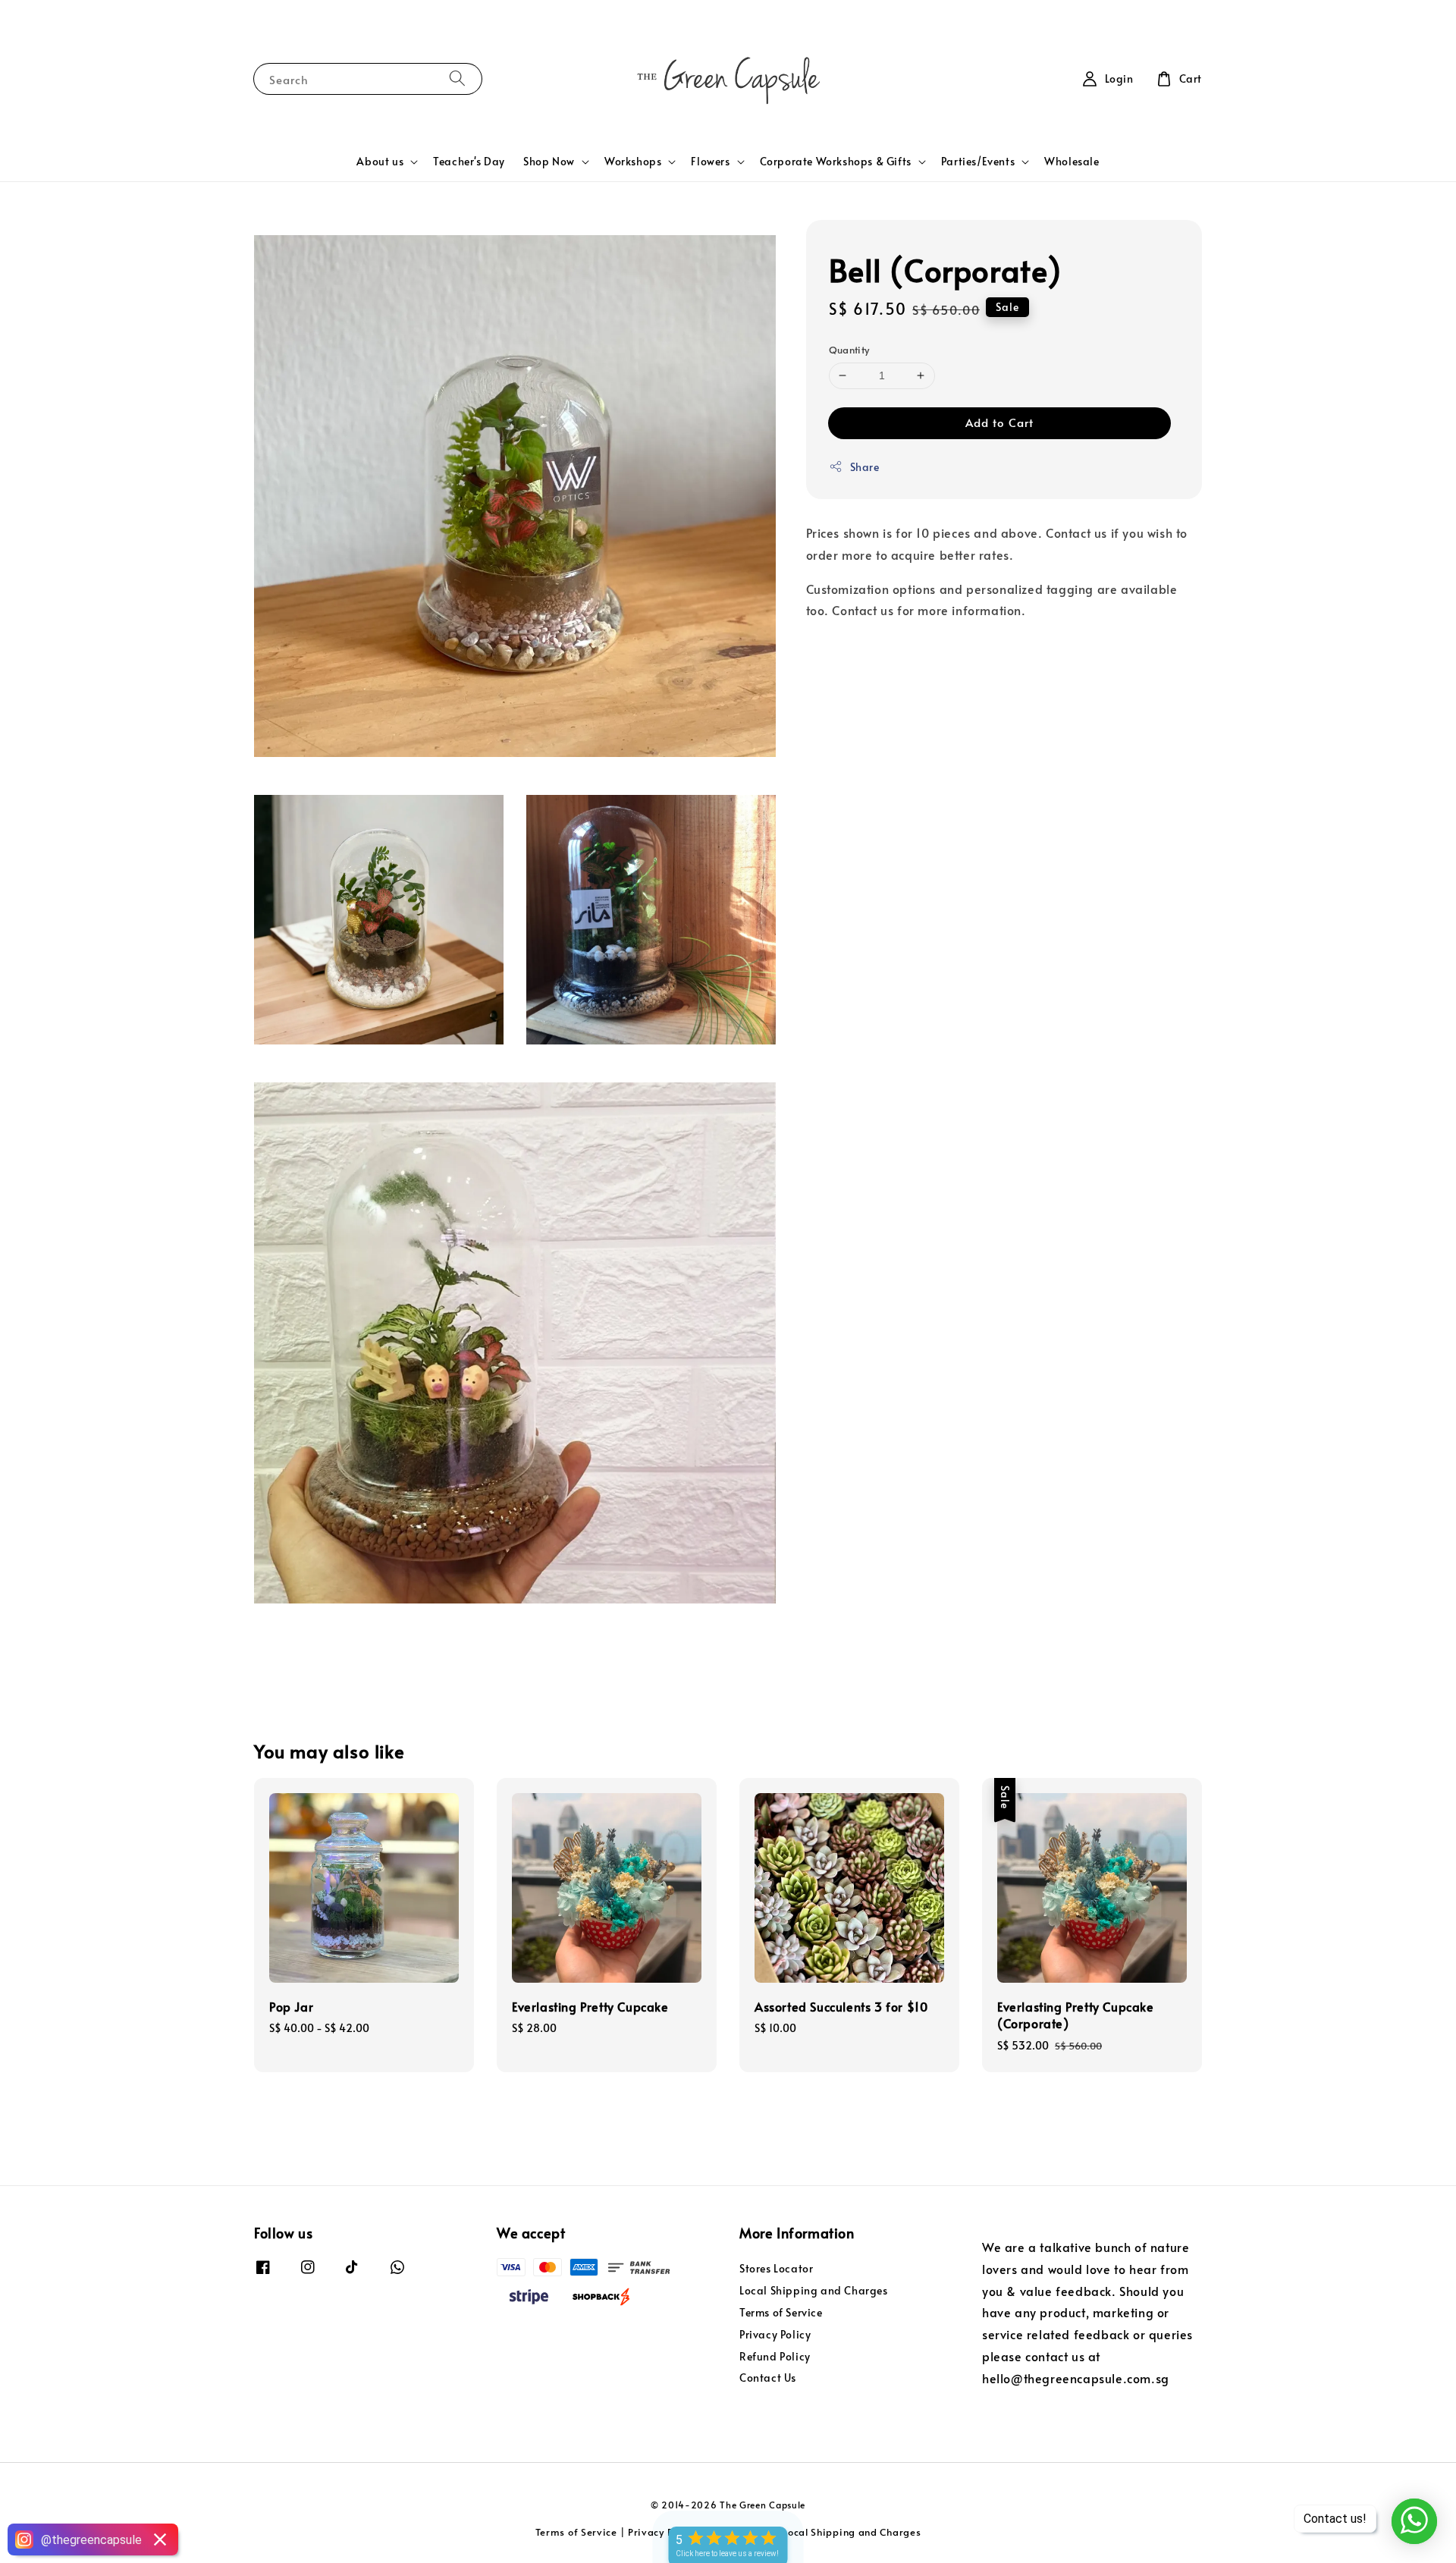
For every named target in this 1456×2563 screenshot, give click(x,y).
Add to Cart (999, 422)
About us (380, 162)
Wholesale (1072, 161)
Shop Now (549, 162)
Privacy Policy (775, 2334)
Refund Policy (775, 2356)
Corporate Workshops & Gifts (836, 162)
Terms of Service (781, 2312)
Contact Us (768, 2378)
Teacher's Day (469, 161)
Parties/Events (978, 162)
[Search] (457, 79)
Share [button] (865, 467)
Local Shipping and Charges (814, 2290)
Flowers (710, 162)
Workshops (633, 162)
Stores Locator (776, 2269)
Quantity (849, 350)
